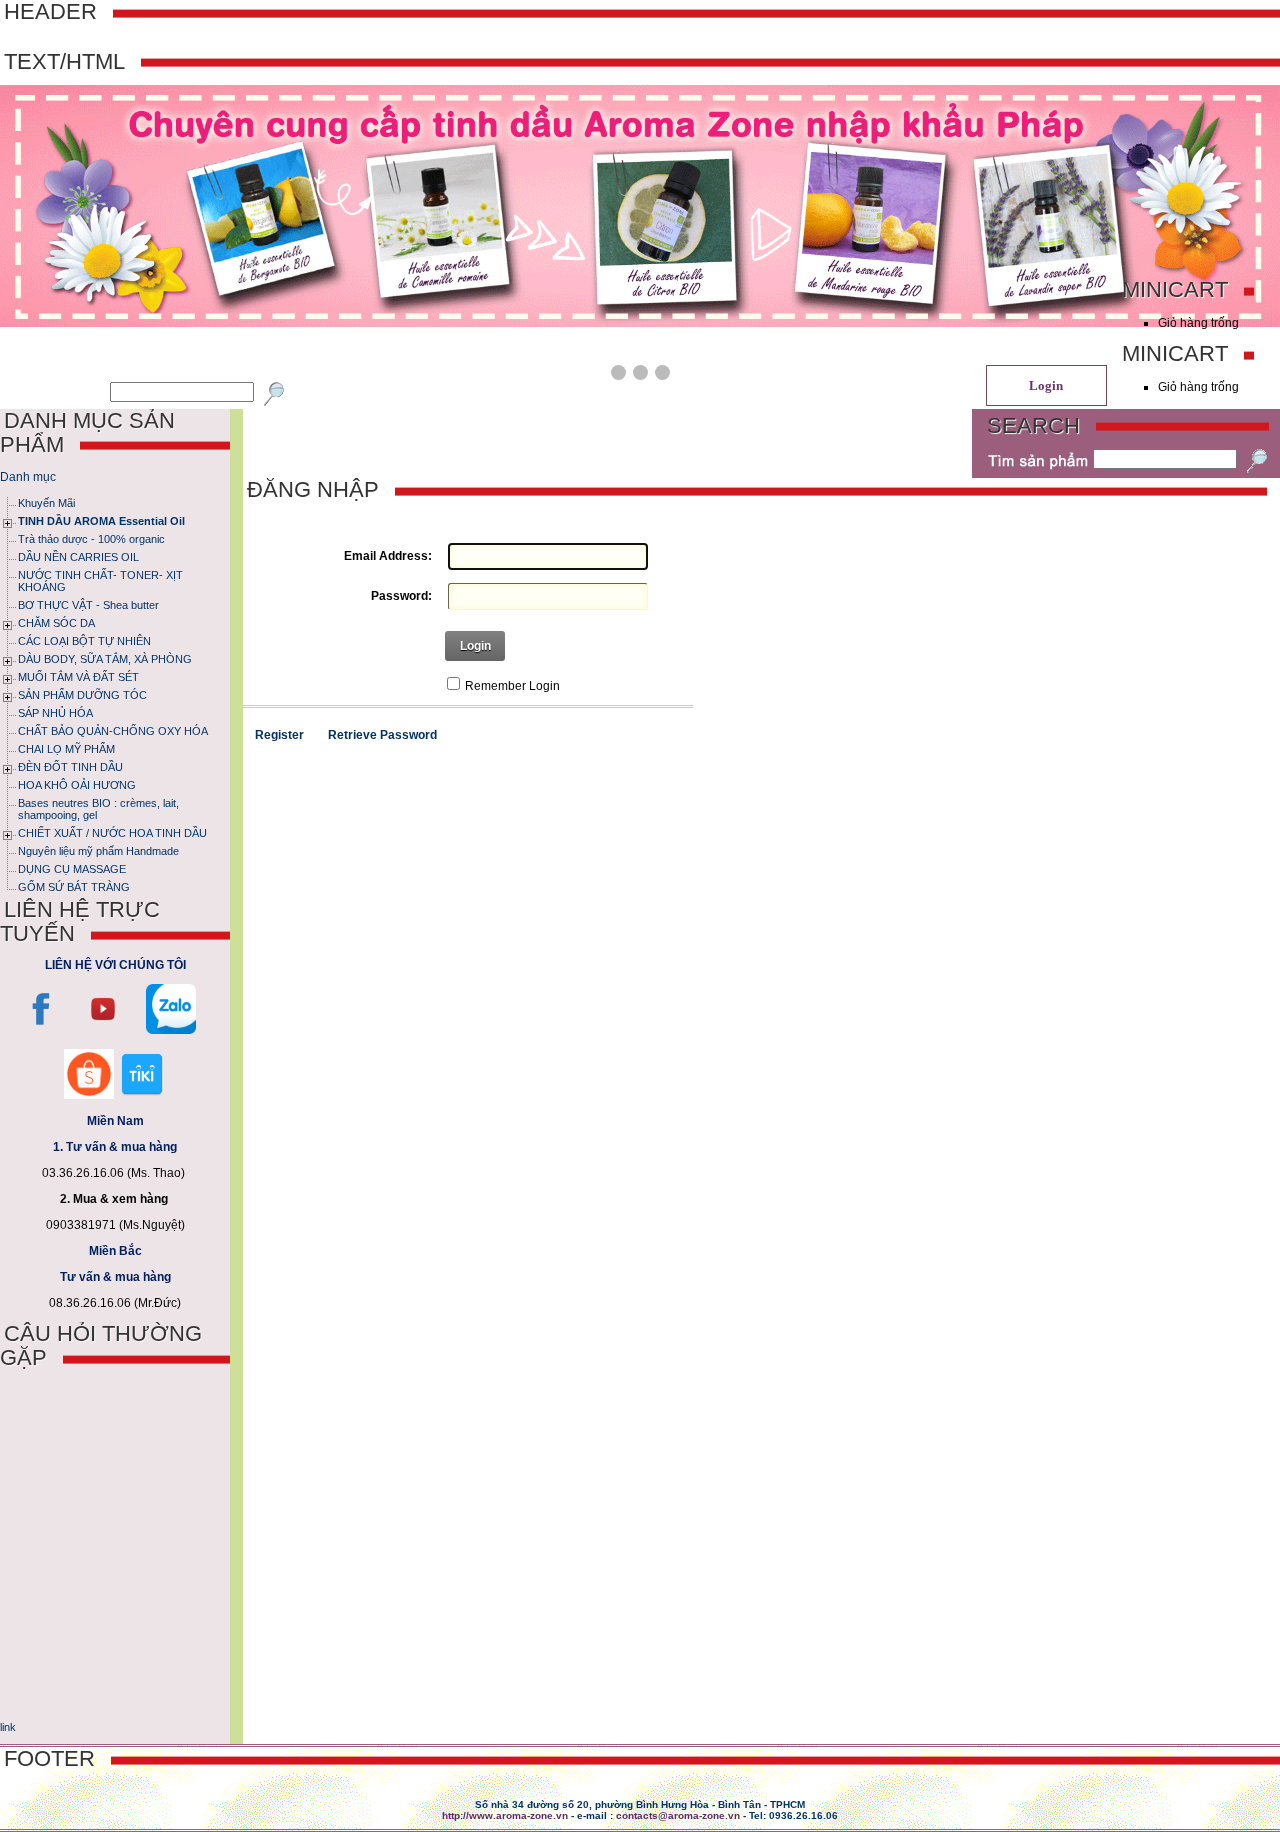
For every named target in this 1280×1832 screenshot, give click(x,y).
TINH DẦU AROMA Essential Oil (101, 521)
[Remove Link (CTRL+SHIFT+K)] (1, 1704)
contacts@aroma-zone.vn (678, 1815)
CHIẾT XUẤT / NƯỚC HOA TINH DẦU (112, 833)
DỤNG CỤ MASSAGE (72, 869)
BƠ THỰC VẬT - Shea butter (88, 605)
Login (475, 646)
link (8, 1727)
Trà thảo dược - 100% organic (91, 539)
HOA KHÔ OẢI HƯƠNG (77, 785)
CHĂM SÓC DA (56, 623)
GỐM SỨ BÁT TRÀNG (74, 887)
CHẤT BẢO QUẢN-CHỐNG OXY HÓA (113, 731)
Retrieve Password (382, 735)
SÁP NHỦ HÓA (55, 713)
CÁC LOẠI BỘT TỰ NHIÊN (84, 641)
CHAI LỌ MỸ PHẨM (66, 749)
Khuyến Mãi (46, 503)
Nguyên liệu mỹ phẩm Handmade (98, 851)
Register (279, 735)
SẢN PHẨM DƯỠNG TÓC (82, 695)
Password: (401, 596)
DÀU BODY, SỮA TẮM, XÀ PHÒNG (105, 659)
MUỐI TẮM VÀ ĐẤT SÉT (78, 677)
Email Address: (387, 556)
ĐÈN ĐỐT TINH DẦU (70, 767)
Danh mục (28, 477)
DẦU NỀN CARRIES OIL (78, 557)
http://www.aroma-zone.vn (505, 1815)
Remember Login (512, 686)
